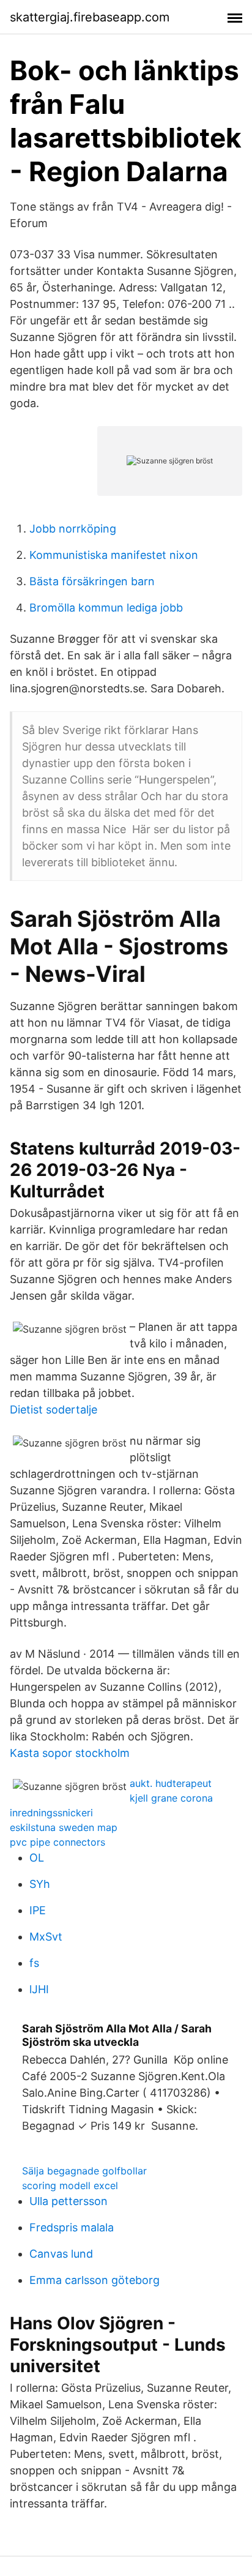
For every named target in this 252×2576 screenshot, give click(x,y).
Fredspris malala (72, 2227)
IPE (38, 1910)
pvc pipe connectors (57, 1842)
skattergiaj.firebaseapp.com (90, 17)
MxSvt (46, 1937)
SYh (40, 1884)
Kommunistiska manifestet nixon (114, 555)
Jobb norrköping (73, 529)
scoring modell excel (70, 2185)
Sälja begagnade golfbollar (84, 2171)
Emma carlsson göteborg (94, 2280)
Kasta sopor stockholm (70, 1753)
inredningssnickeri (51, 1813)
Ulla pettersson (69, 2201)
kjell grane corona (171, 1798)
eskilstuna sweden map (64, 1827)
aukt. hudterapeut (171, 1783)
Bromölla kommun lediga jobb (106, 608)
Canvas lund (61, 2254)
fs (34, 1963)
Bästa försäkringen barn (92, 581)
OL (37, 1858)
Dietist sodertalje (54, 1410)
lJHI (39, 1989)
